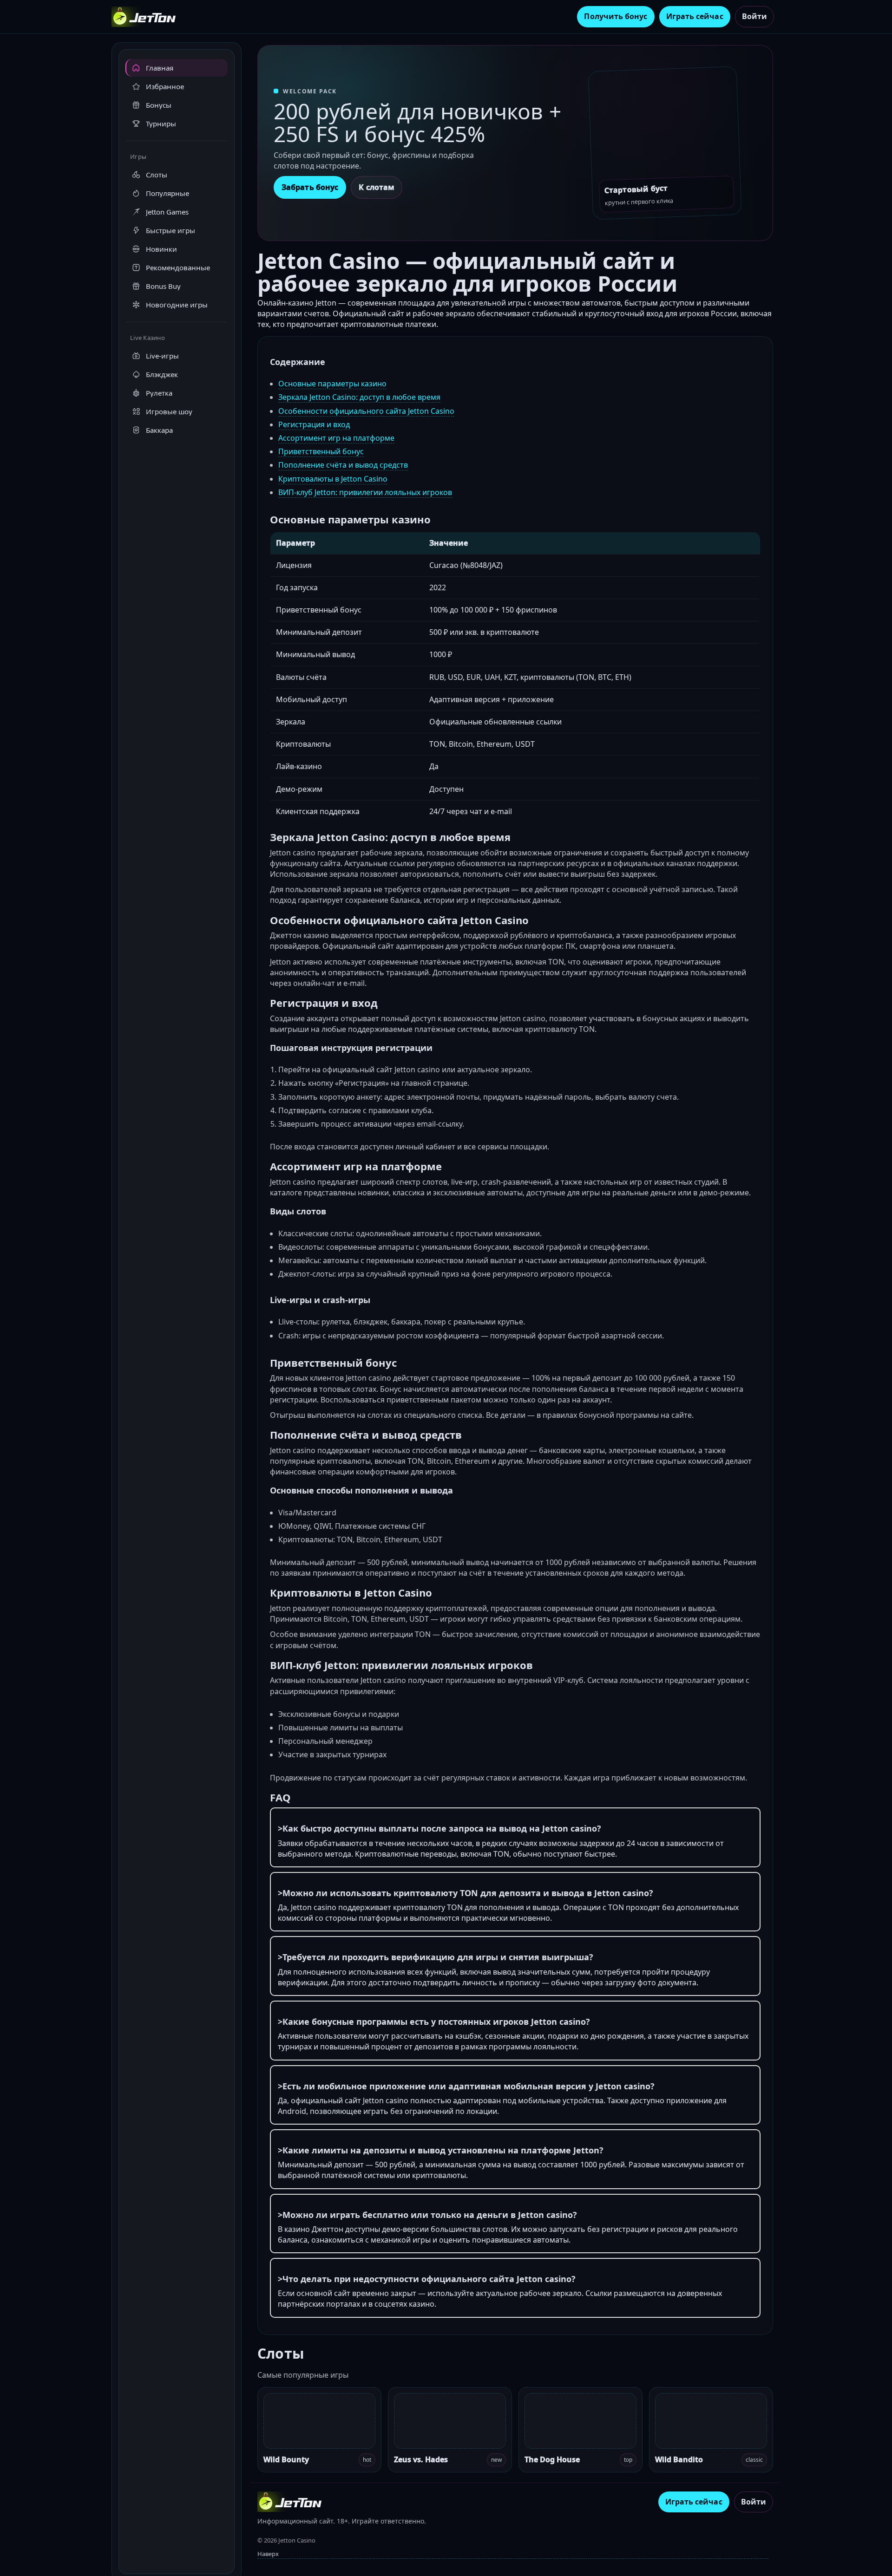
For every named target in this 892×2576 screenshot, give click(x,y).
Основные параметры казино (332, 384)
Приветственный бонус (321, 451)
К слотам (377, 187)
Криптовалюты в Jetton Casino (333, 479)
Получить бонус (616, 16)
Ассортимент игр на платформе (336, 438)
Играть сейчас (695, 16)
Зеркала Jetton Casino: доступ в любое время (359, 397)
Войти (754, 16)
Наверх (268, 2554)
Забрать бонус (310, 187)
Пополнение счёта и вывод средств (343, 465)
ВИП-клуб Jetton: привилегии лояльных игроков (365, 492)
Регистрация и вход (314, 424)
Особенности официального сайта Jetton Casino (366, 411)
